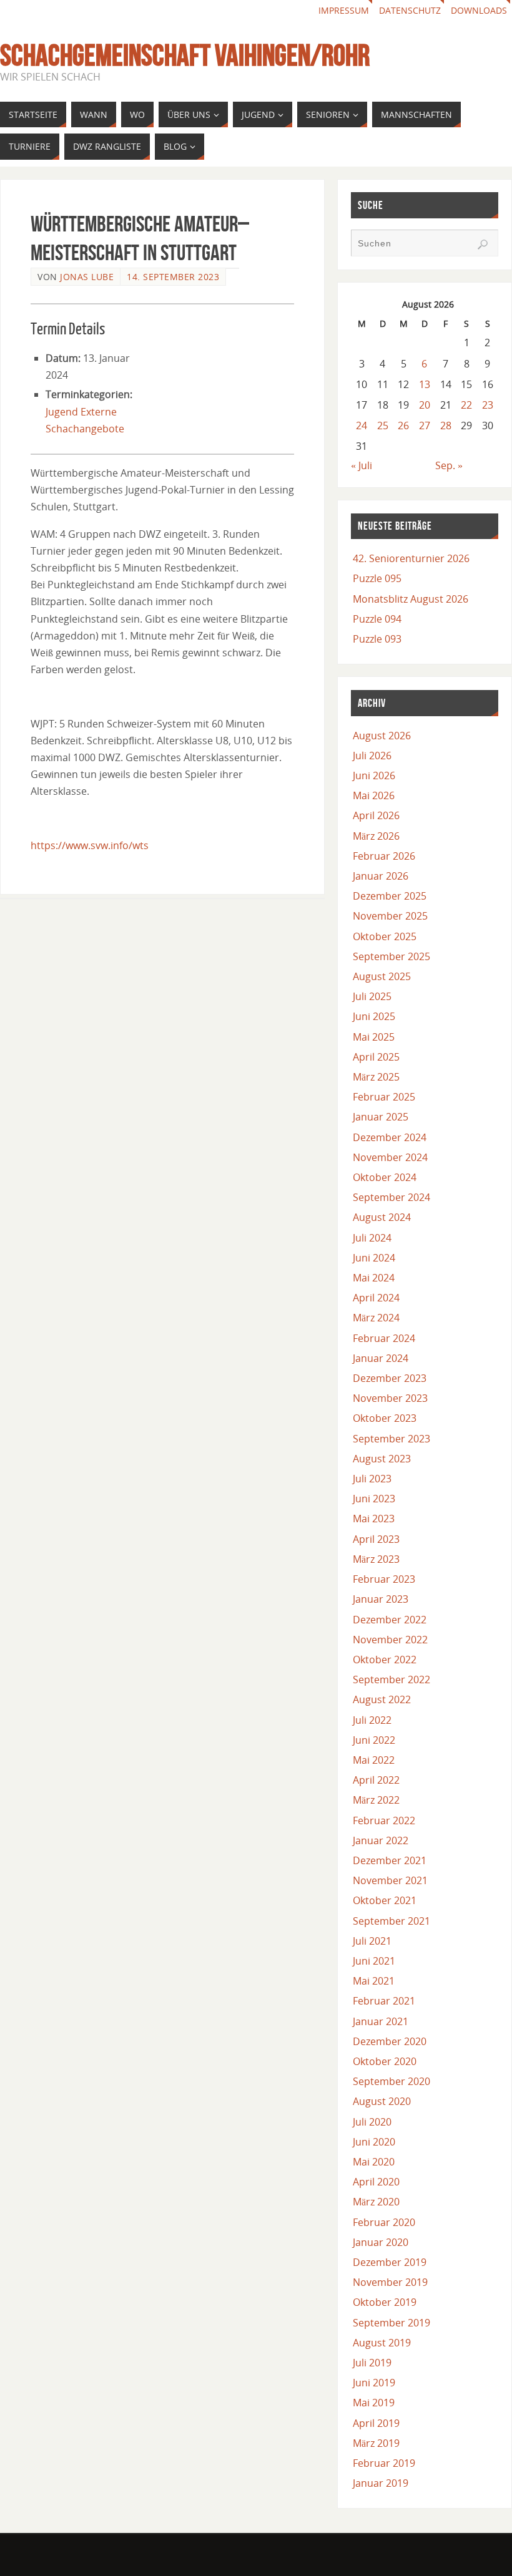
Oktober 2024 (385, 1177)
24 (362, 425)
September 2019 (391, 2323)
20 (425, 405)
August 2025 (382, 976)
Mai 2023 (374, 1519)
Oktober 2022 (385, 1660)
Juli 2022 (372, 1720)
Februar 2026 (384, 856)
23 (488, 405)
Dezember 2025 (390, 896)
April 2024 (376, 1298)
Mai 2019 (374, 2403)
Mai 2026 (374, 795)
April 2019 (376, 2423)
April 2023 (376, 1539)
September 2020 (391, 2081)
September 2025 (391, 956)
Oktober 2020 (385, 2061)
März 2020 (376, 2202)
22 (466, 405)
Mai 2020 (374, 2162)
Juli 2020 (372, 2122)
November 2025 (390, 916)
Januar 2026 (381, 876)
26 (403, 425)
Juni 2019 (374, 2383)
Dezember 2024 (390, 1137)
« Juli (362, 465)
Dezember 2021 (390, 1860)
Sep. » (449, 465)
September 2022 (391, 1679)
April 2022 (376, 1780)
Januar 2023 (381, 1599)
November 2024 (390, 1157)
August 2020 (382, 2101)
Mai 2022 (374, 1760)
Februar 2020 (384, 2222)
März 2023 (376, 1559)
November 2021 (390, 1880)
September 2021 (391, 1921)
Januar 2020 (381, 2242)
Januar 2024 (381, 1358)
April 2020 (376, 2182)
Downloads (479, 10)
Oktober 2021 (385, 1900)
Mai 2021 (374, 1981)
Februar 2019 (384, 2463)
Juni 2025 (374, 1016)
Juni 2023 (374, 1499)
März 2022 (376, 1800)
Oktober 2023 (385, 1418)
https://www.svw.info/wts (90, 845)
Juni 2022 (374, 1740)
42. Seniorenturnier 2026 (411, 558)
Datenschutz (410, 10)
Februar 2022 (384, 1820)
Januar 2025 (381, 1117)
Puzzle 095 (377, 578)
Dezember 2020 (390, 2041)
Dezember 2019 (390, 2262)
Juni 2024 (374, 1258)
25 (383, 425)
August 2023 (382, 1459)
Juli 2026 (372, 756)
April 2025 (376, 1057)
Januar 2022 (381, 1840)
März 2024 (376, 1318)
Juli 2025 (372, 996)
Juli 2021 (372, 1941)
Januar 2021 (381, 2021)
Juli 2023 (372, 1479)
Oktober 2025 (385, 936)
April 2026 (376, 815)
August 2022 (382, 1699)
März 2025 (376, 1077)
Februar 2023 (384, 1579)
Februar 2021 (384, 2001)
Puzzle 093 (377, 639)
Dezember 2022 (390, 1620)
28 (446, 425)
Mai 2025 (374, 1037)
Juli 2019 (372, 2363)
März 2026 (376, 836)
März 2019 (376, 2443)
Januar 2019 (381, 2483)
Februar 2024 (384, 1338)
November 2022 (390, 1640)
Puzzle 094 (377, 619)
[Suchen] (483, 245)
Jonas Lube (87, 277)
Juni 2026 (374, 775)
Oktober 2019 (385, 2302)
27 (425, 425)
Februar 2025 (384, 1097)
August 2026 (382, 736)
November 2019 (390, 2282)
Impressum (344, 10)
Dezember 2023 (390, 1378)
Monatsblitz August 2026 (411, 599)
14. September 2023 (173, 277)
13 (425, 384)
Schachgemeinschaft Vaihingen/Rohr (185, 56)
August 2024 (382, 1217)
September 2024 (391, 1197)
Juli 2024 (372, 1238)
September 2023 (391, 1439)
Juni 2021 (374, 1961)
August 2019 (382, 2343)
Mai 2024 (374, 1278)
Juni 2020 (374, 2142)
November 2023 (390, 1398)
